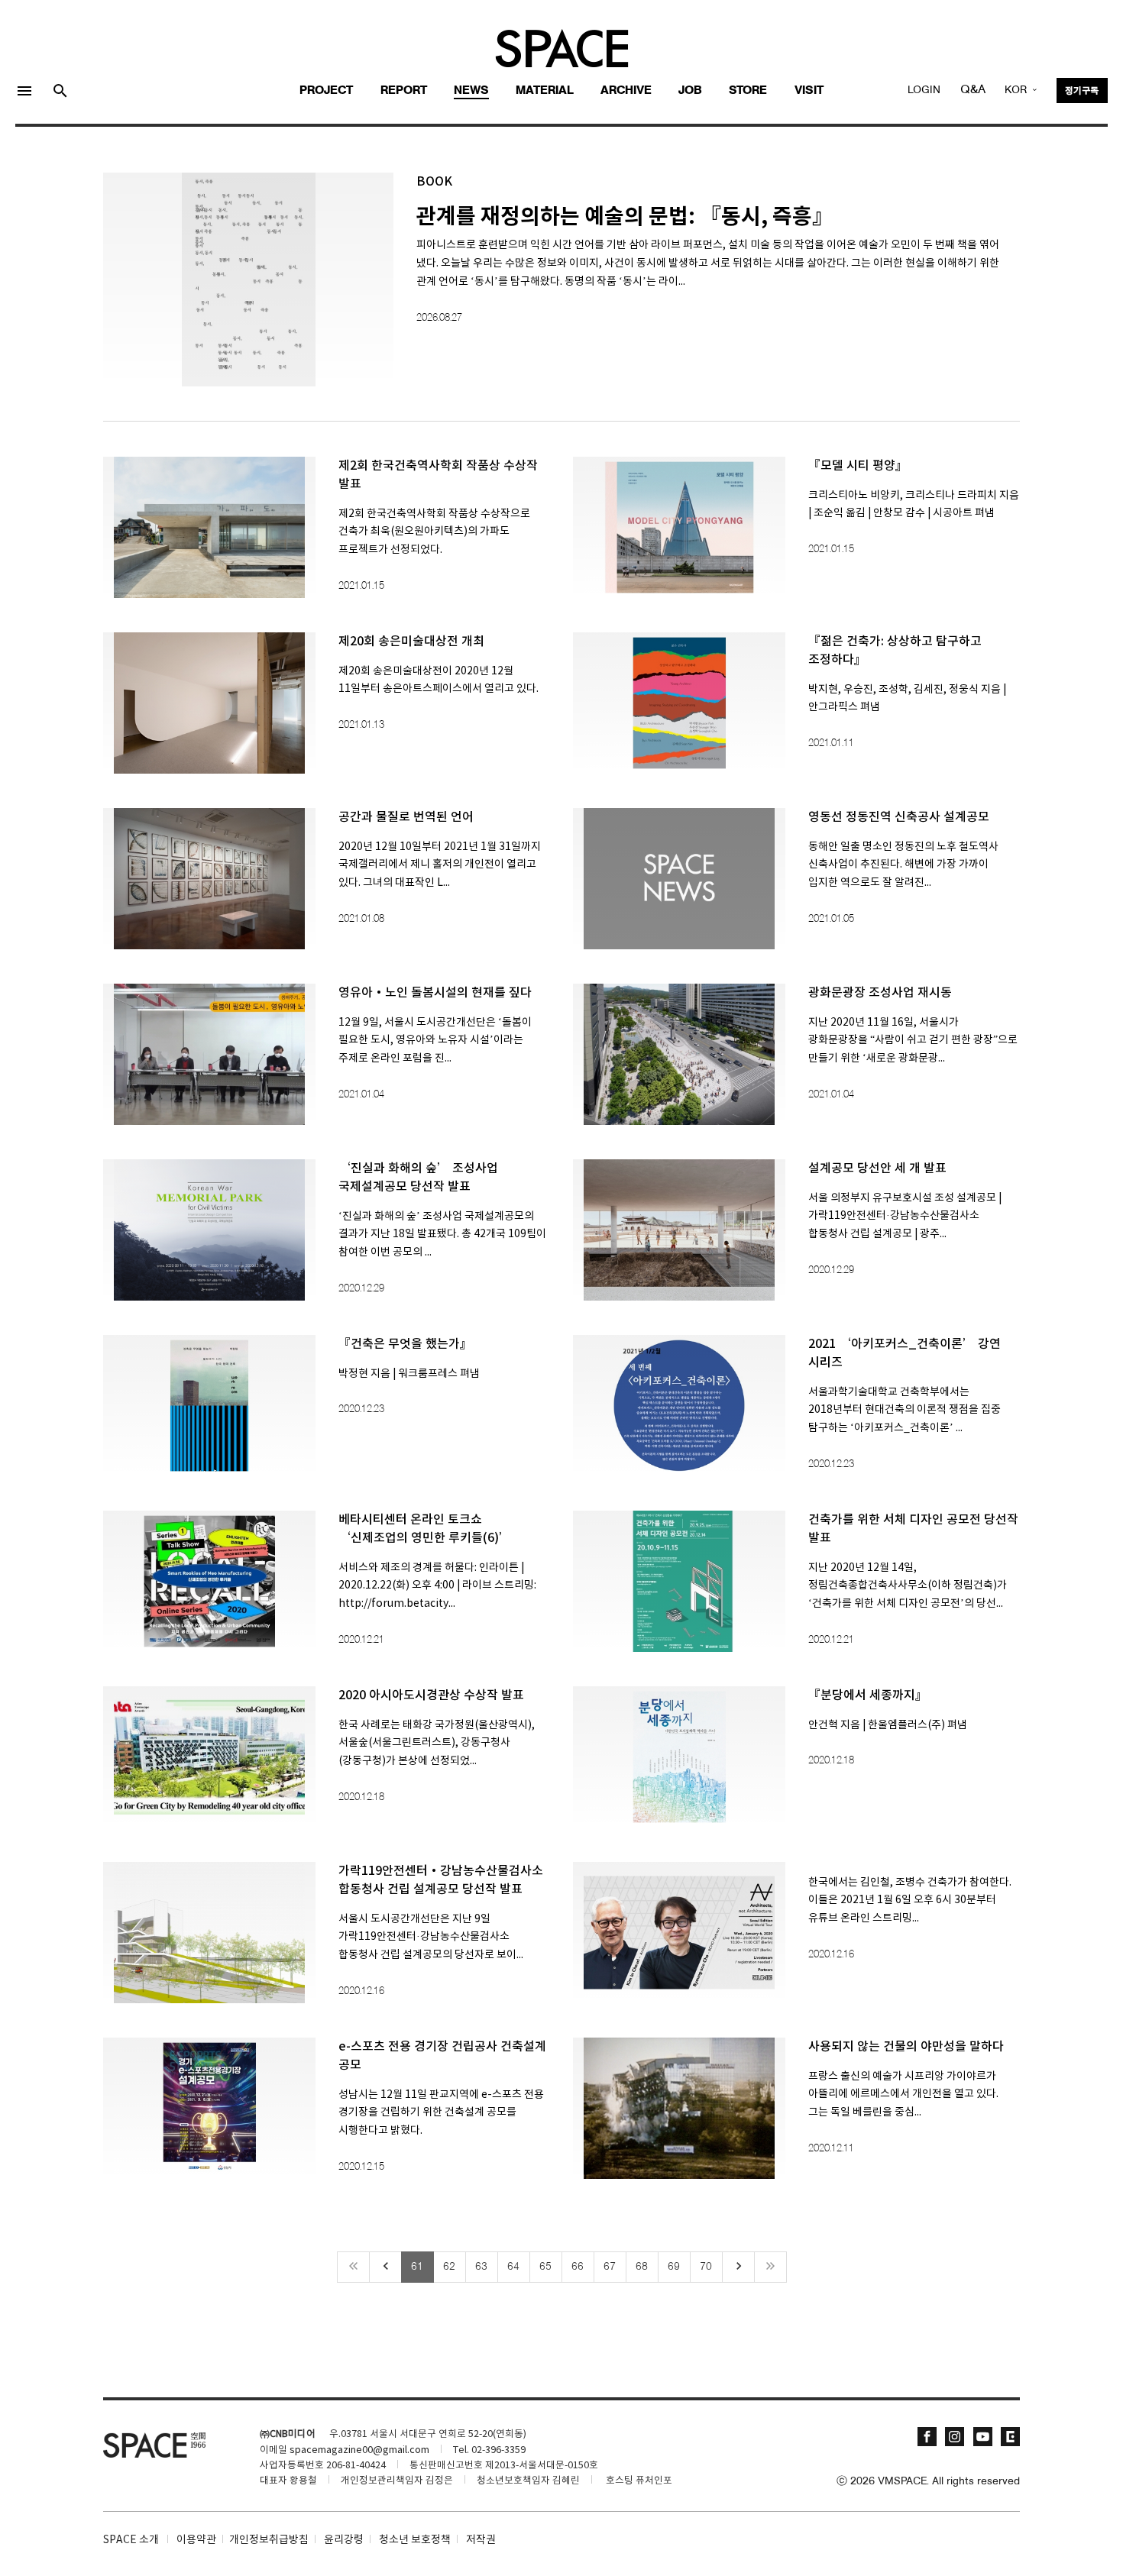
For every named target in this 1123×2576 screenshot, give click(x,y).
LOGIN (924, 90)
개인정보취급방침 (269, 2540)
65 (545, 2267)
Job (690, 91)
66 (578, 2267)
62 (449, 2267)
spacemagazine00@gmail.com (359, 2450)
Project (326, 91)
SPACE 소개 (131, 2540)
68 (642, 2267)
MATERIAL (545, 91)
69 (674, 2267)
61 (417, 2267)
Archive (626, 91)
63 (481, 2267)
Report (404, 91)
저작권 (481, 2540)
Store (748, 91)
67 (610, 2267)
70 (706, 2267)
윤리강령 (344, 2540)
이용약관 (196, 2540)
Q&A (973, 90)
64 (513, 2267)
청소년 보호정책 (415, 2540)
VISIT (809, 91)
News (471, 91)
